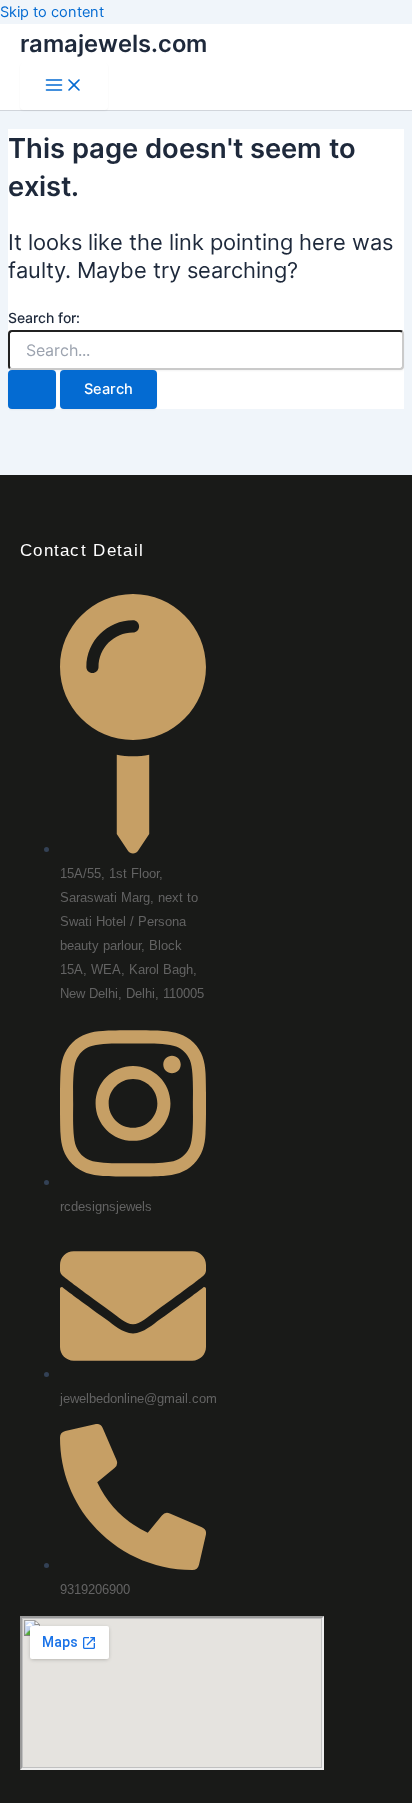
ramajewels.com (113, 43)
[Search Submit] (32, 389)
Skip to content (52, 12)
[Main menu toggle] (64, 86)
